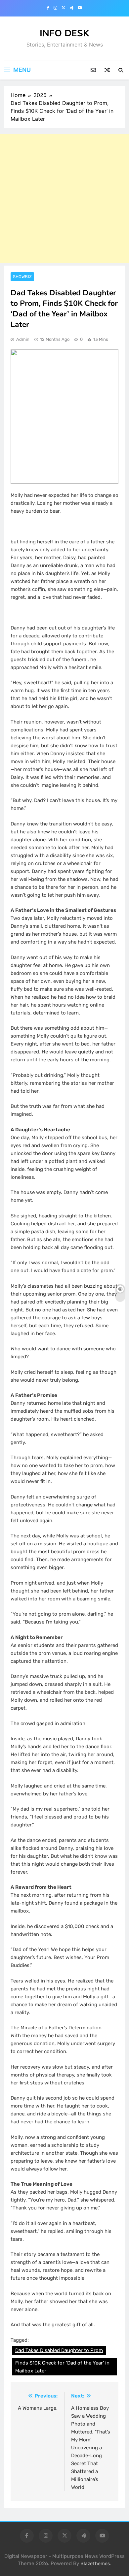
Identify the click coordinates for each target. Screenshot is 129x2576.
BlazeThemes (95, 2564)
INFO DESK (64, 33)
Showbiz (22, 277)
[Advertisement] (64, 199)
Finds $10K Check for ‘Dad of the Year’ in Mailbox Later (62, 2367)
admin (23, 339)
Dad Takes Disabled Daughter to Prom (59, 2350)
